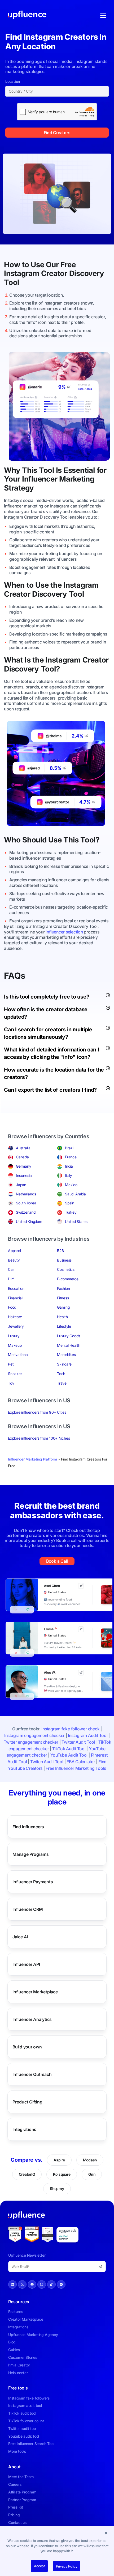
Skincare (64, 1364)
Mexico (71, 1185)
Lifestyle (64, 1326)
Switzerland (26, 1212)
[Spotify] (61, 2284)
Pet (11, 1364)
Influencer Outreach (32, 2074)
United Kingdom (29, 1221)
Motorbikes (66, 1355)
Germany (23, 1166)
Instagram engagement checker (34, 1735)
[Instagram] (42, 2284)
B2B (60, 1251)
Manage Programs (30, 1854)
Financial (15, 1298)
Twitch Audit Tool (47, 1762)
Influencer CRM (28, 1909)
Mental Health (69, 1345)
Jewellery (16, 1326)
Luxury (14, 1336)
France (71, 1157)
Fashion (63, 1288)
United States (76, 1221)
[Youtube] (32, 2284)
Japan (21, 1185)
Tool (12, 282)
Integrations (24, 2129)
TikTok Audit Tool (69, 1749)
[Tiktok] (51, 2284)
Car (11, 1269)
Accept (39, 2566)
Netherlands (26, 1194)
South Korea (26, 1203)
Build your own (27, 2047)
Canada (22, 1157)
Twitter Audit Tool (78, 1742)
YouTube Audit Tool (69, 1755)
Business (64, 1260)
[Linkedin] (12, 2284)
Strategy (19, 488)
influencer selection (64, 932)
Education (16, 1288)
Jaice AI (20, 1937)
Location (13, 81)
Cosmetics (66, 1269)
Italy (69, 1175)
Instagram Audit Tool (88, 1735)
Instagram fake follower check (70, 1729)
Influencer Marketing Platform (32, 1459)
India (69, 1166)
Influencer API (26, 1964)
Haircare (15, 1317)
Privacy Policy (67, 2566)
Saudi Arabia (75, 1194)
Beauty (14, 1260)
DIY (11, 1279)
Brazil (70, 1148)
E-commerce (68, 1279)
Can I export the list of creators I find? (50, 1090)
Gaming (63, 1307)
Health (62, 1317)
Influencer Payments (33, 1882)
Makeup (15, 1345)
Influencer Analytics (32, 2019)
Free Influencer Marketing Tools (76, 1768)
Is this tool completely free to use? (47, 997)
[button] (106, 2533)
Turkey (71, 1212)
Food (12, 1307)
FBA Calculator (81, 1762)
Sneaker (15, 1374)
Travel (62, 1383)
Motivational (18, 1355)
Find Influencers (28, 1827)
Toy (11, 1383)
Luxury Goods (69, 1336)
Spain (70, 1203)
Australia (23, 1148)
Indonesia (24, 1175)
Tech (61, 1374)
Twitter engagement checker (31, 1742)
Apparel (14, 1251)
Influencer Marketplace (35, 1992)
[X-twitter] (22, 2284)
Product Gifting (27, 2102)
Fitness (63, 1298)
